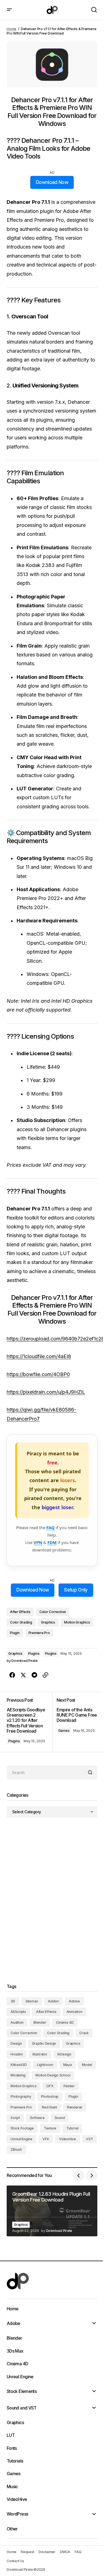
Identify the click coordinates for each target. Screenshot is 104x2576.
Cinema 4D (65, 2022)
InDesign (64, 2054)
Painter (69, 2086)
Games (64, 1731)
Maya (68, 2065)
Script (15, 2118)
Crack (84, 2033)
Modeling (18, 2075)
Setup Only (76, 1590)
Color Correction (53, 1612)
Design (16, 2043)
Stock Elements (22, 2391)
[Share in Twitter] (23, 1675)
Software (37, 2118)
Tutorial (72, 2128)
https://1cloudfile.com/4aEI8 (39, 1356)
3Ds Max (15, 2351)
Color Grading (21, 1622)
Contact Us (15, 2561)
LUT (11, 2435)
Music (12, 2487)
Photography (21, 2096)
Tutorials (15, 2461)
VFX (46, 2139)
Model (87, 2065)
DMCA (65, 2552)
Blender (40, 2022)
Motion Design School (53, 2075)
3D (13, 2001)
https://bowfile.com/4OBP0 (38, 1374)
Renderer (75, 2107)
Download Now (52, 182)
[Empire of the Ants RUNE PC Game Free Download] (75, 1722)
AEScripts (18, 2012)
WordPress (17, 2514)
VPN (38, 1542)
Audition (17, 2022)
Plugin (15, 1633)
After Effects (20, 1612)
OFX (50, 2086)
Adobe (74, 2001)
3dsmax (32, 2001)
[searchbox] (46, 1772)
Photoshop (50, 2096)
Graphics (48, 1622)
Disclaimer (47, 2552)
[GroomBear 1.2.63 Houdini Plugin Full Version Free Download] (52, 2211)
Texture (50, 2128)
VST (89, 2139)
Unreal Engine (21, 2139)
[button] (9, 10)
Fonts (12, 2448)
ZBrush (16, 2149)
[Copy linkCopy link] (45, 1675)
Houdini (17, 2054)
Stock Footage (22, 2128)
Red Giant (50, 2107)
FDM (52, 1542)
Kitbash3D (19, 2065)
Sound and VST (22, 2408)
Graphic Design (44, 2043)
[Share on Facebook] (12, 1675)
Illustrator (40, 2054)
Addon (53, 2001)
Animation (74, 2012)
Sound (60, 2118)
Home (12, 29)
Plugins (34, 1653)
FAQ (50, 1527)
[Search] (91, 1773)
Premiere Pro (39, 1633)
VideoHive (68, 2139)
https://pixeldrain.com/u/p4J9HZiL (46, 1392)
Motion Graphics (77, 1622)
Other (12, 2529)
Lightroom (45, 2065)
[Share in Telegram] (34, 1675)
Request (27, 2552)
